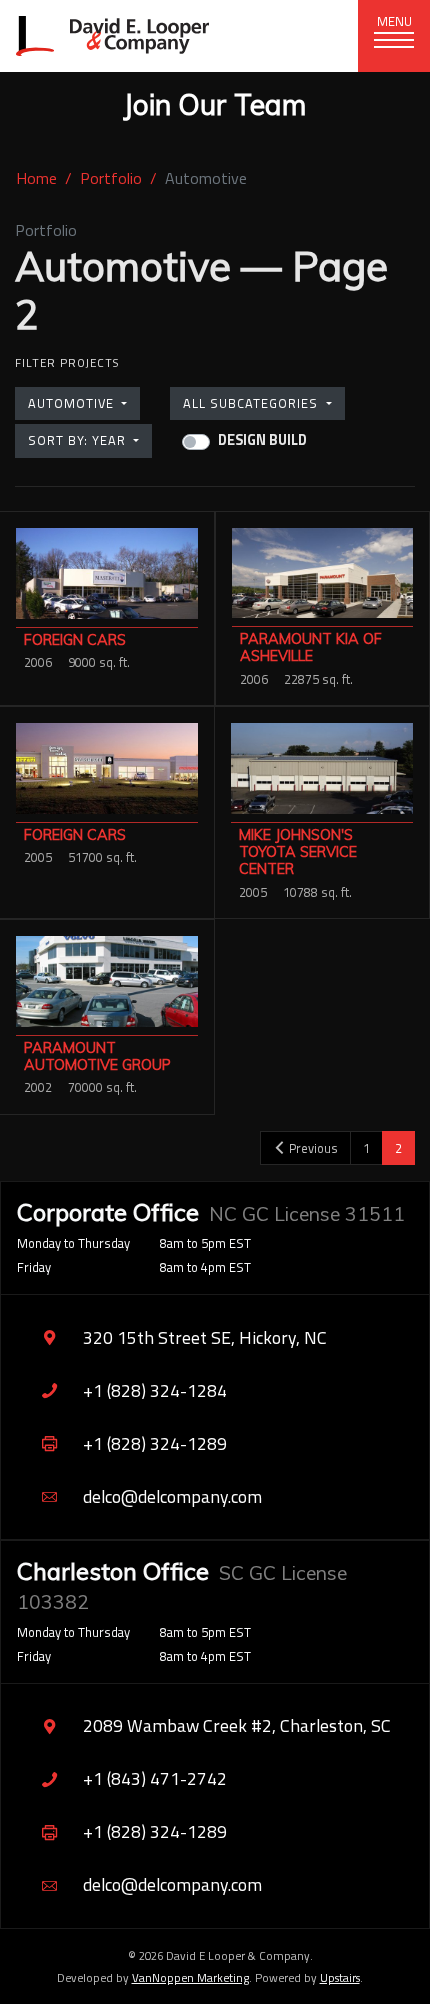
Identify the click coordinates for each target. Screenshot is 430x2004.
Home (36, 178)
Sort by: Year (79, 440)
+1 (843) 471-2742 (155, 1778)
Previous (312, 1148)
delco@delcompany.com (172, 1496)
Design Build (262, 440)
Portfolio (111, 178)
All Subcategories (252, 403)
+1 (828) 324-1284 (155, 1390)
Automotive (73, 403)
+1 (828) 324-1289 (155, 1443)
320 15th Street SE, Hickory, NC (205, 1337)
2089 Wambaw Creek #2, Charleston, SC (237, 1725)
